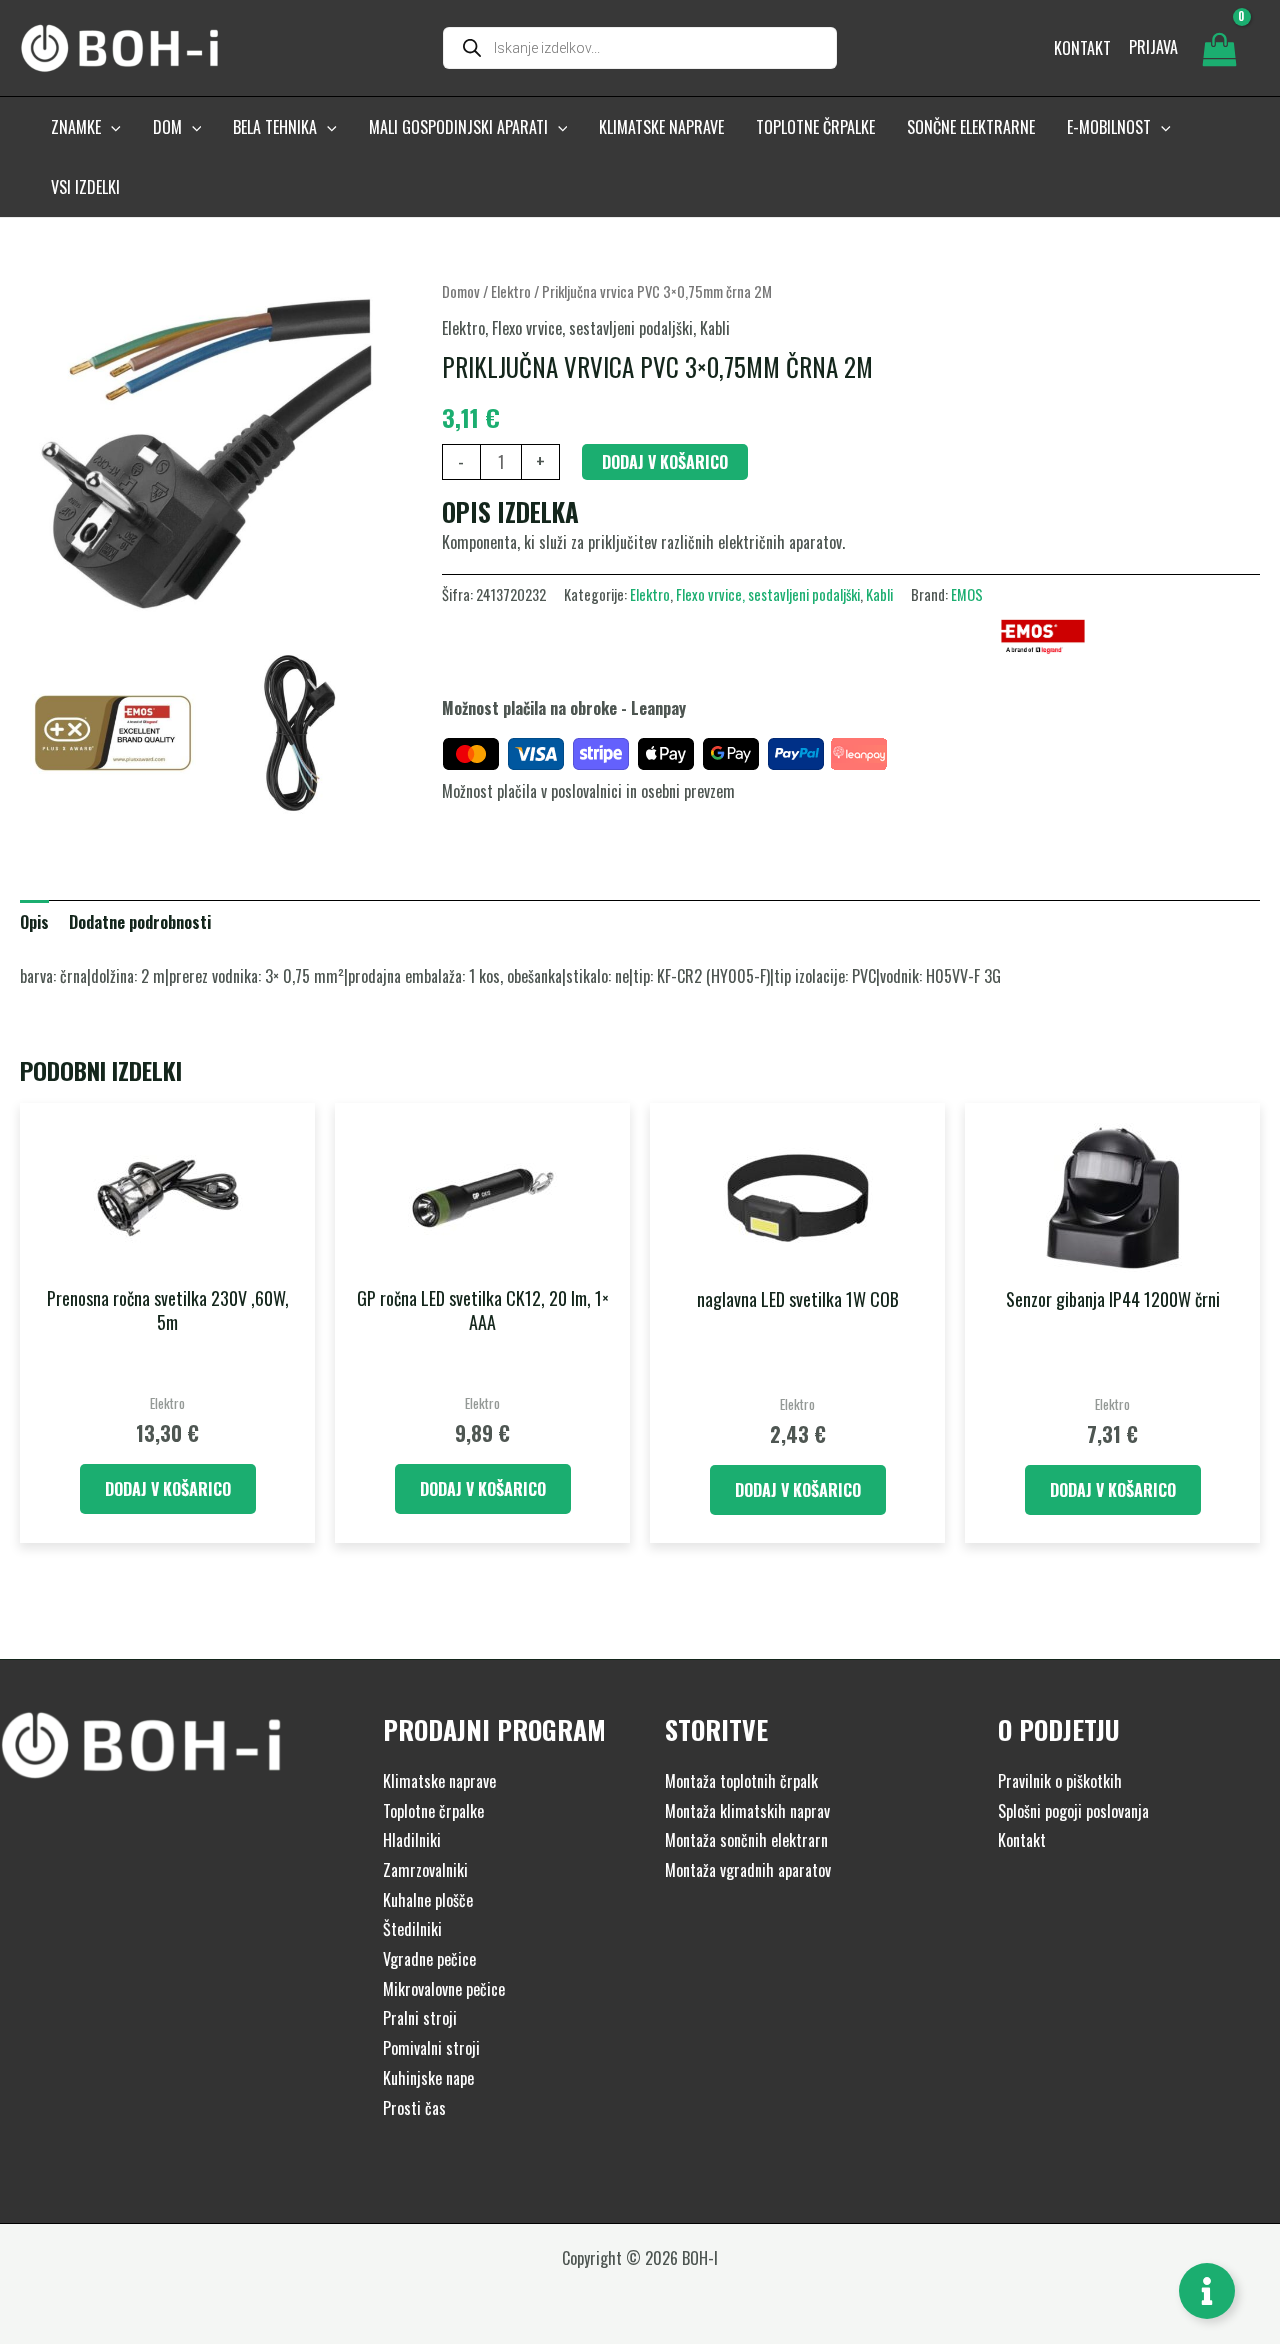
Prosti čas (414, 2108)
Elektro (511, 291)
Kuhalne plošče (428, 1900)
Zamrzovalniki (425, 1870)
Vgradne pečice (429, 1959)
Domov (461, 291)
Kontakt (1022, 1840)
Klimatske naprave (439, 1781)
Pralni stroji (420, 2018)
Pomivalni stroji (431, 2048)
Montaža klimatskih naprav (747, 1811)
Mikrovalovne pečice (444, 1989)
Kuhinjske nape (428, 2078)
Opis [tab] (34, 922)
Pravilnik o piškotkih (1060, 1781)
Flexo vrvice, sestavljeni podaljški (592, 328)
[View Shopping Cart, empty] (1219, 48)
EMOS (967, 594)
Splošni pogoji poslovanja (1073, 1811)
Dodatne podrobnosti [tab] (140, 922)
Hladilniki (412, 1840)
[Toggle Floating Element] (1207, 2291)
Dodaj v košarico (665, 462)
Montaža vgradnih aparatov (748, 1870)
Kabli (715, 328)
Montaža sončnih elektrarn (746, 1840)
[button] (111, 127)
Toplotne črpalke (433, 1811)
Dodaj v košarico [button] (168, 1489)
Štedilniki (412, 1929)
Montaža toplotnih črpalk (741, 1781)
